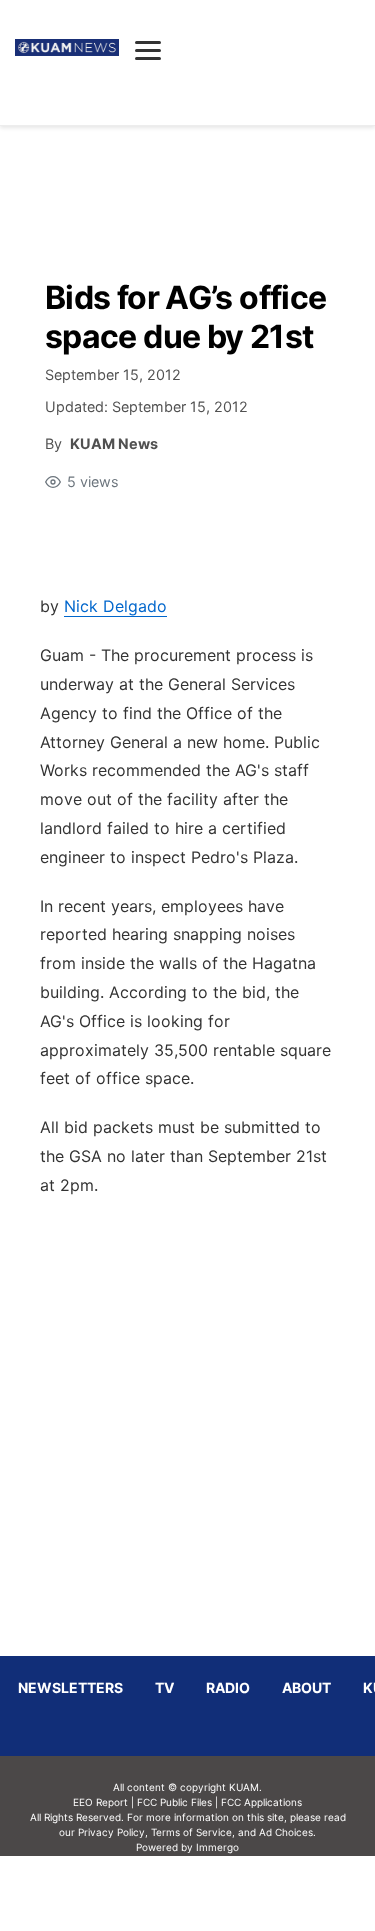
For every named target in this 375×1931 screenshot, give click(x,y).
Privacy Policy (111, 1832)
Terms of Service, (193, 1832)
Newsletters (70, 1687)
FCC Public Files (174, 1802)
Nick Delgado (115, 606)
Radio (228, 1687)
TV (164, 1687)
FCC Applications (261, 1802)
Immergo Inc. (218, 1893)
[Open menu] (148, 50)
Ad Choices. (287, 1832)
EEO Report (100, 1802)
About (306, 1687)
